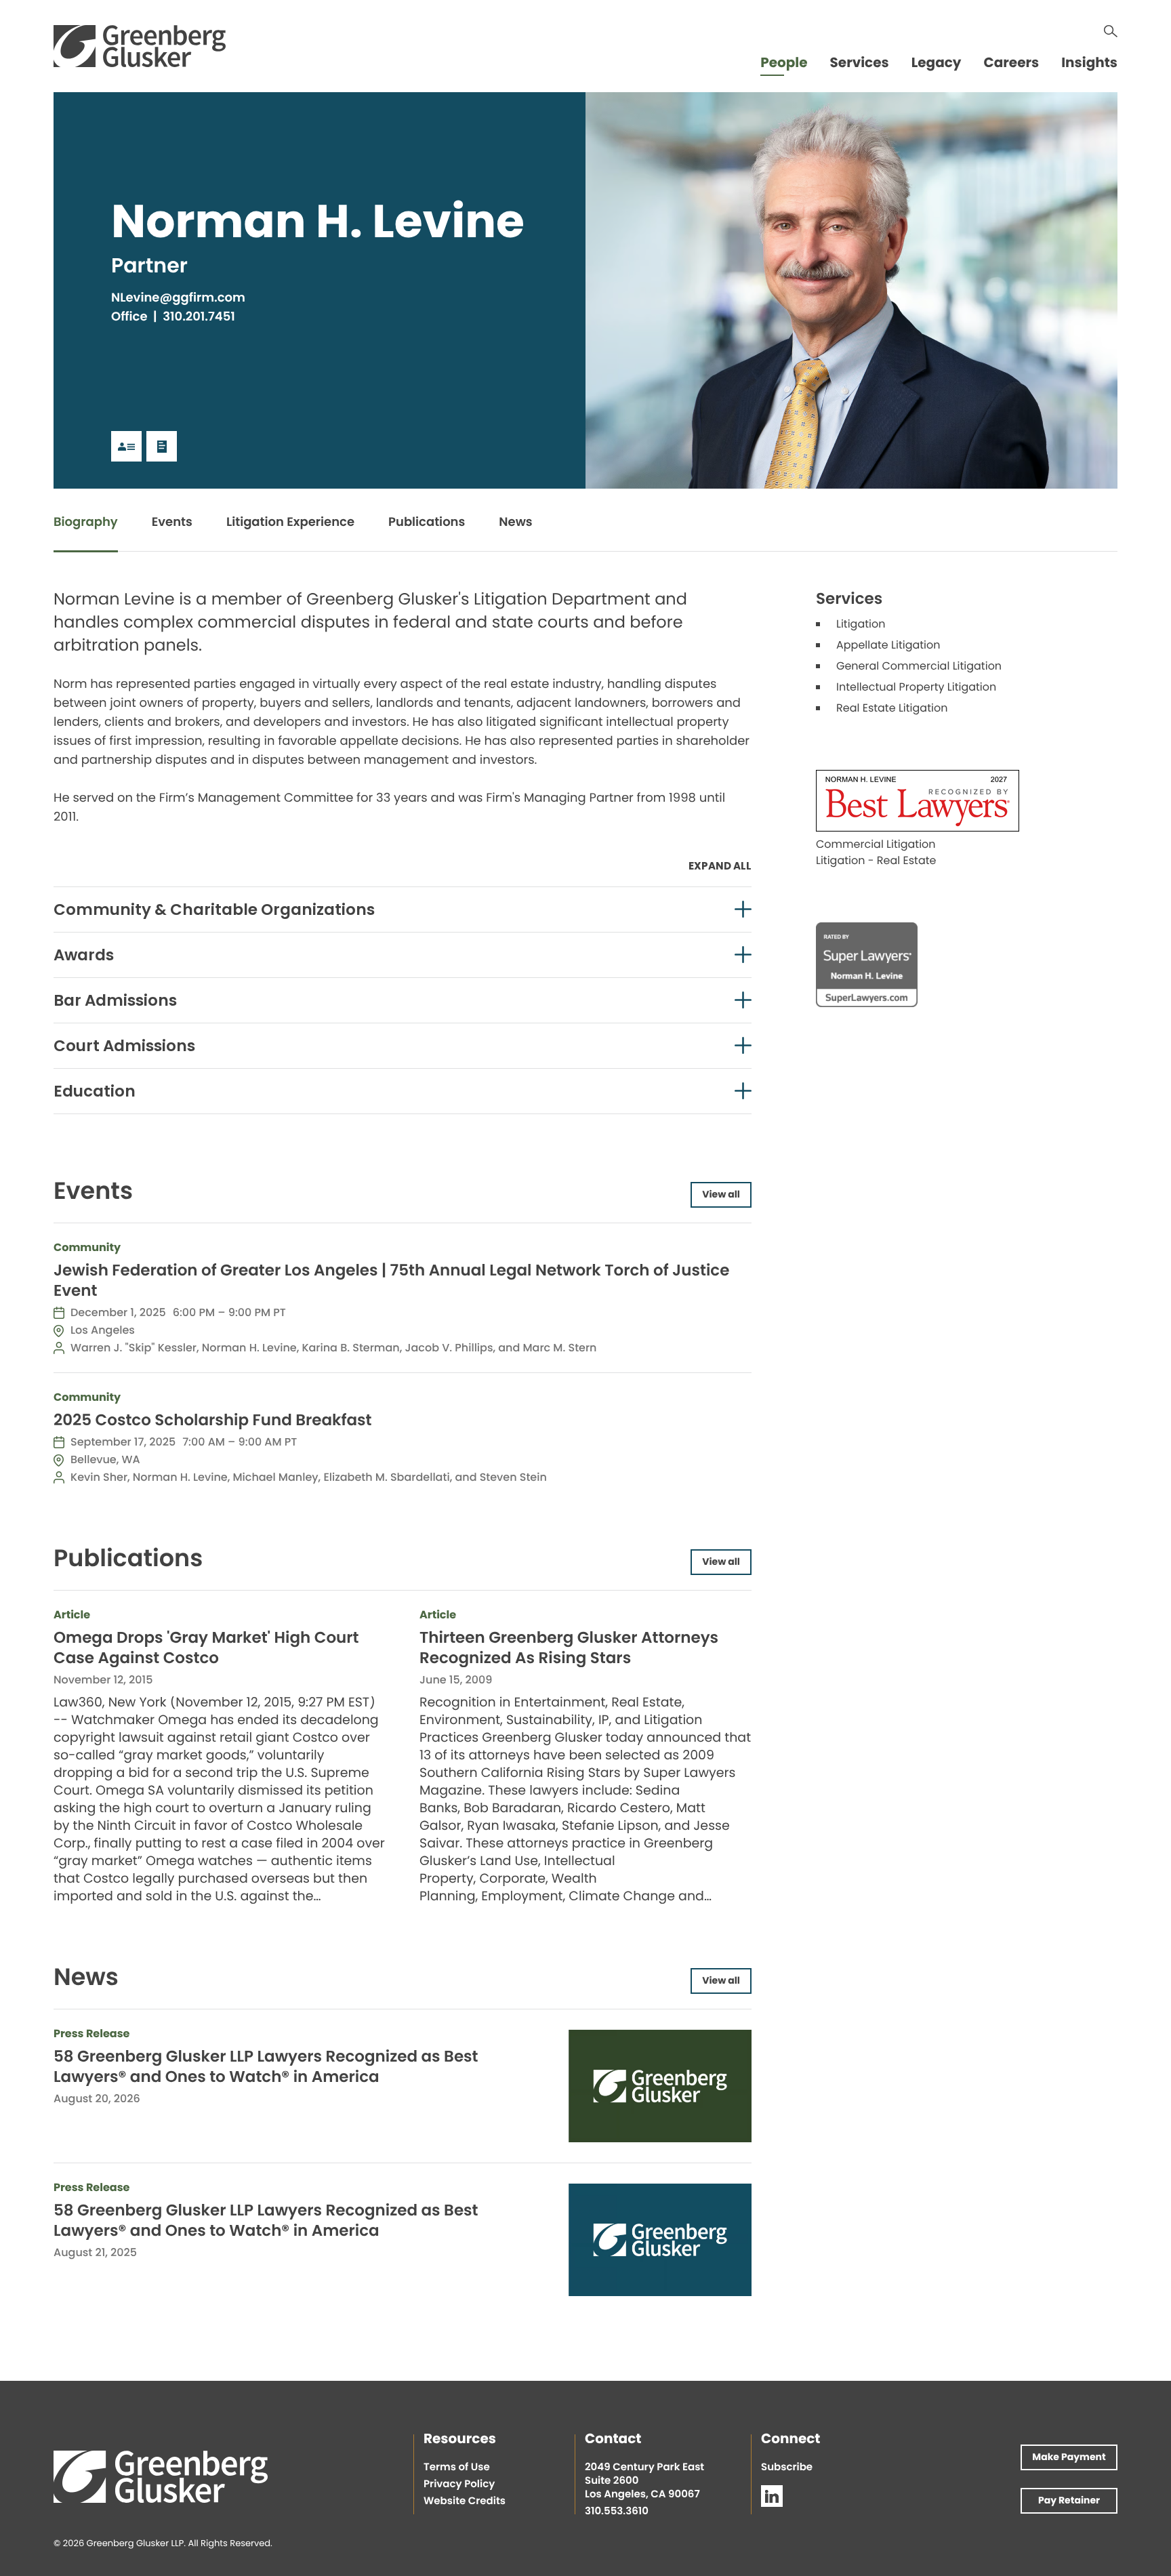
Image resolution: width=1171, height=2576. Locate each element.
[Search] (1111, 31)
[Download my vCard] (126, 446)
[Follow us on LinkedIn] (772, 2496)
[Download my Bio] (162, 446)
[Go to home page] (140, 46)
